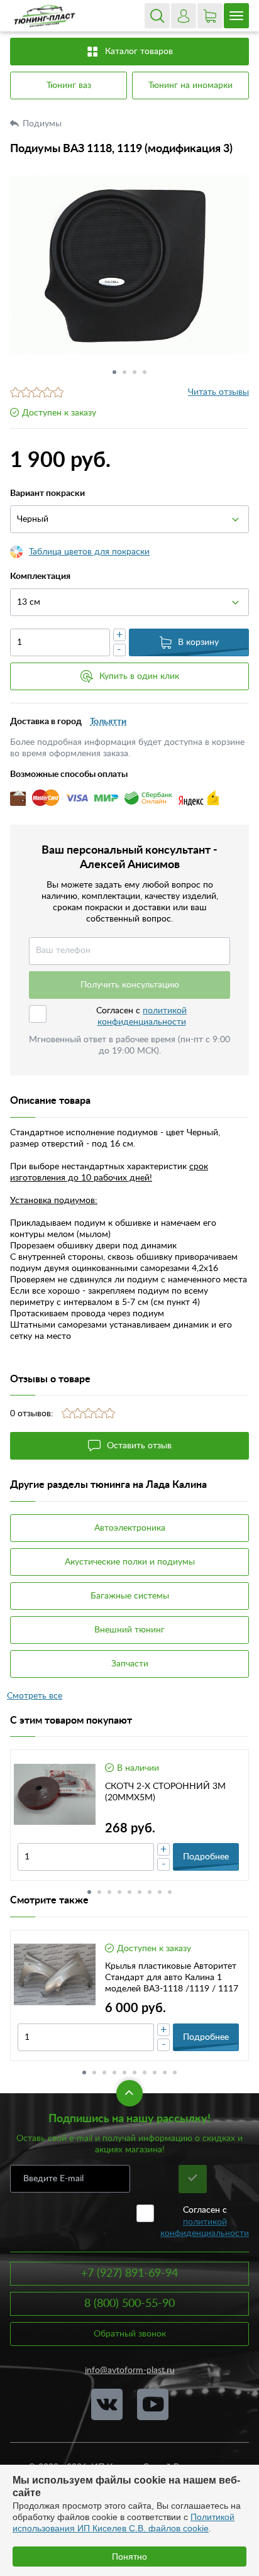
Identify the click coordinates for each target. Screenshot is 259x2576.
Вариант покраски (47, 493)
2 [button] (124, 372)
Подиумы (43, 124)
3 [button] (135, 372)
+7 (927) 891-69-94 (129, 2274)
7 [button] (150, 1892)
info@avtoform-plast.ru (130, 2370)
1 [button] (114, 372)
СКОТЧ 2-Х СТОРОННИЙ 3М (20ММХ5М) (165, 1792)
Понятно (129, 2557)
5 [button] (129, 1892)
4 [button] (145, 372)
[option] (129, 265)
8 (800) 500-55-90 (129, 2304)
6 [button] (140, 1892)
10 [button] (175, 2072)
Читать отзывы (218, 392)
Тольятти (108, 722)
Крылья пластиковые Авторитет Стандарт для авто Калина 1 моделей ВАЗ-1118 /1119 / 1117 (172, 1978)
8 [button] (160, 1892)
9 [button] (170, 1892)
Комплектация (40, 576)
